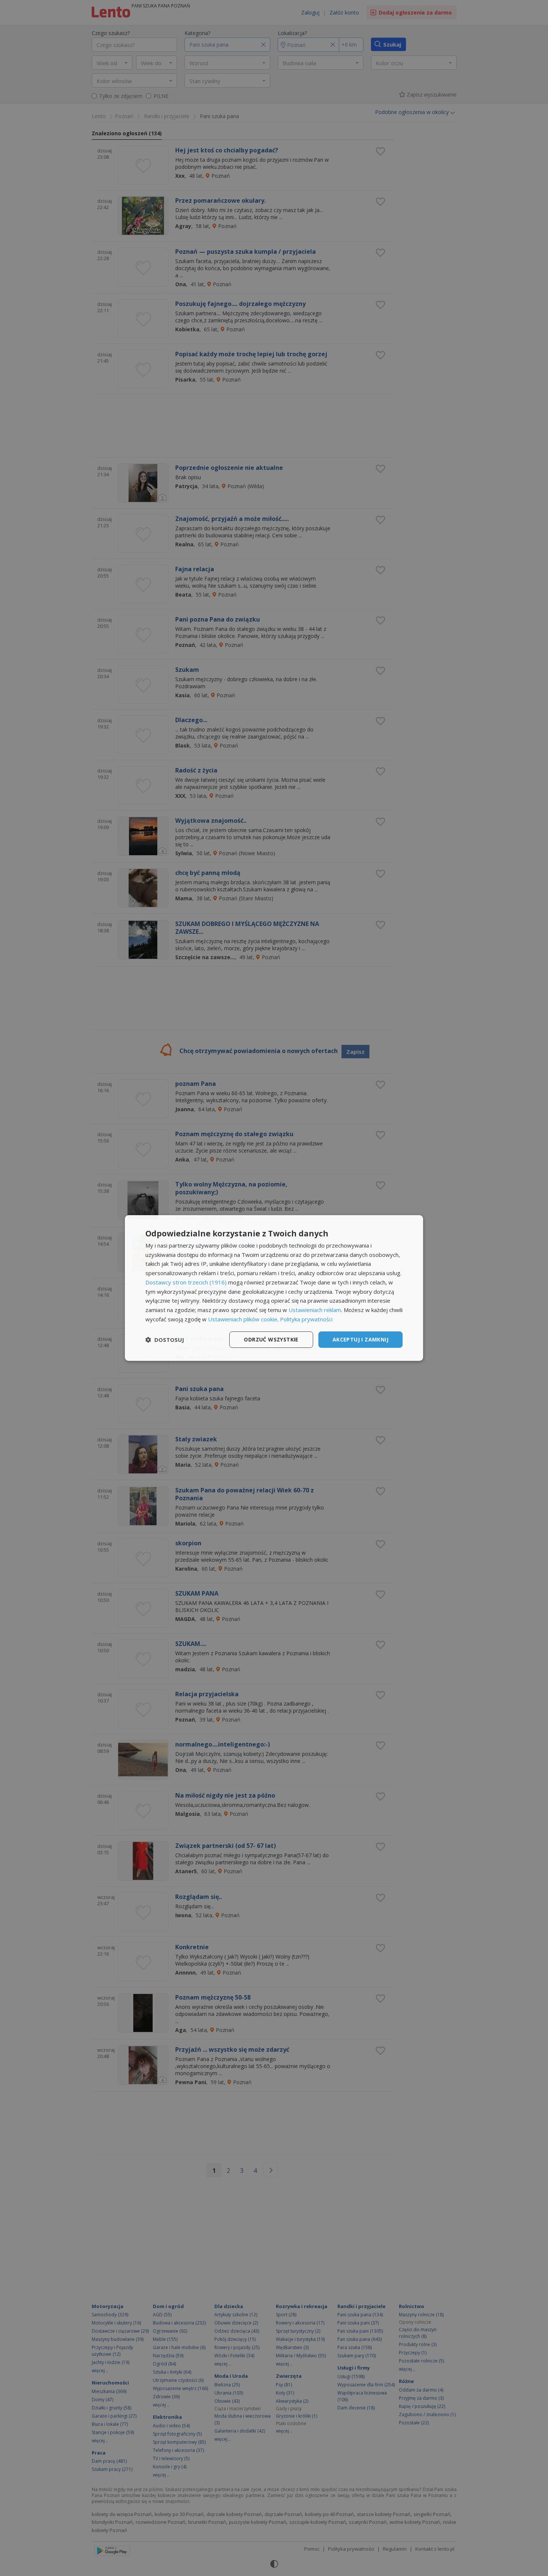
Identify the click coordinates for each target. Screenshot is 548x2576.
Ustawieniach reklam (315, 1310)
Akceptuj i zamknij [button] (360, 1339)
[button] (165, 1340)
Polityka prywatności (306, 1319)
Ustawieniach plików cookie (243, 1319)
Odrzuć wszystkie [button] (271, 1339)
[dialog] (274, 1288)
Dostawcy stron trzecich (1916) (186, 1282)
